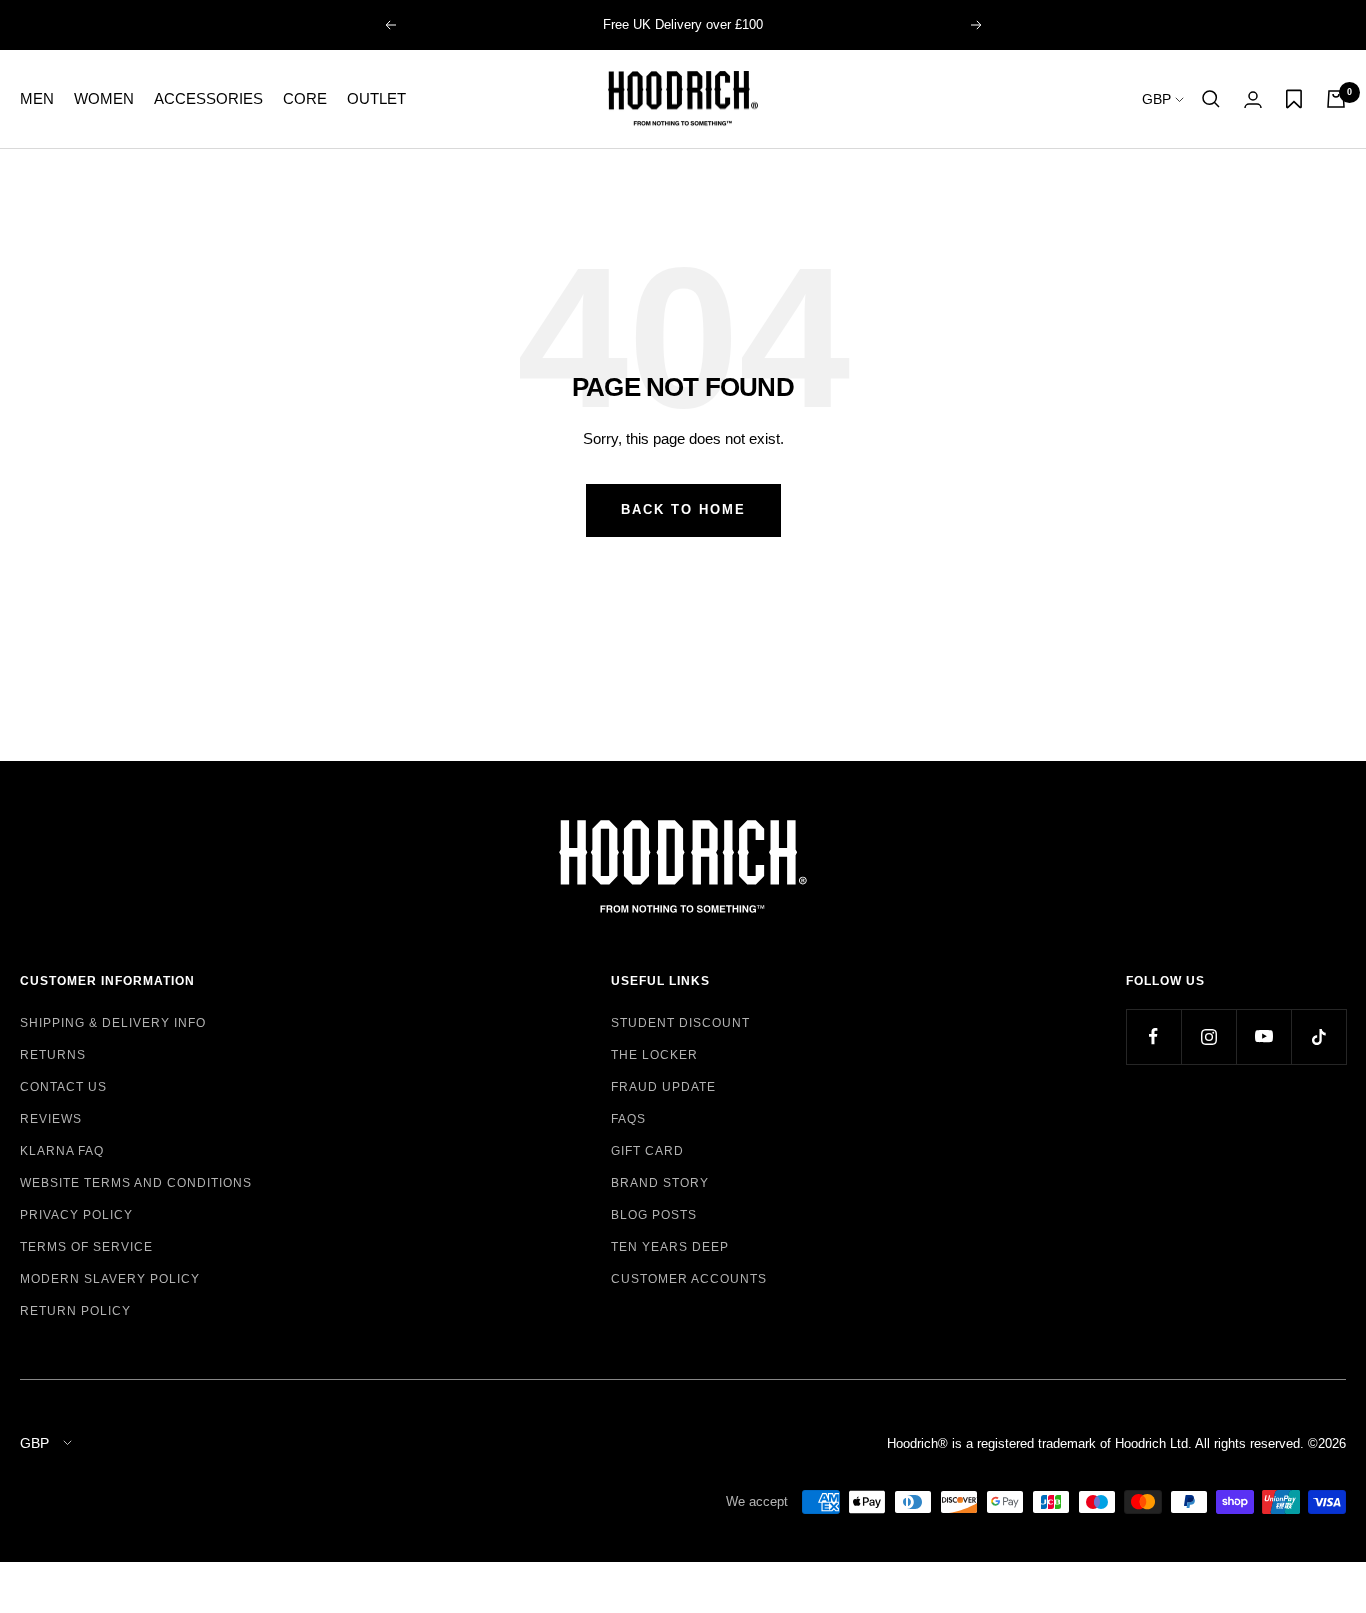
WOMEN (104, 98)
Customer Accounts (689, 1279)
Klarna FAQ (62, 1151)
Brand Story (660, 1183)
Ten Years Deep (670, 1247)
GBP (1158, 99)
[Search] (1211, 99)
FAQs (628, 1119)
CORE (305, 98)
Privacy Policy (76, 1215)
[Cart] (1336, 99)
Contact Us (63, 1087)
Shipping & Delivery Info (113, 1023)
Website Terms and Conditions (136, 1183)
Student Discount (680, 1023)
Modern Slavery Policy (110, 1279)
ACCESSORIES (208, 98)
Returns (53, 1055)
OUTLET (376, 98)
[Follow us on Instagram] (1208, 1036)
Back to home (683, 509)
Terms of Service (86, 1247)
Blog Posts (654, 1215)
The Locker (654, 1055)
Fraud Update (663, 1087)
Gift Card (647, 1151)
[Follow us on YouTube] (1263, 1036)
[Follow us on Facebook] (1153, 1036)
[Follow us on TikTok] (1318, 1036)
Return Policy (75, 1311)
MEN (37, 98)
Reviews (51, 1119)
